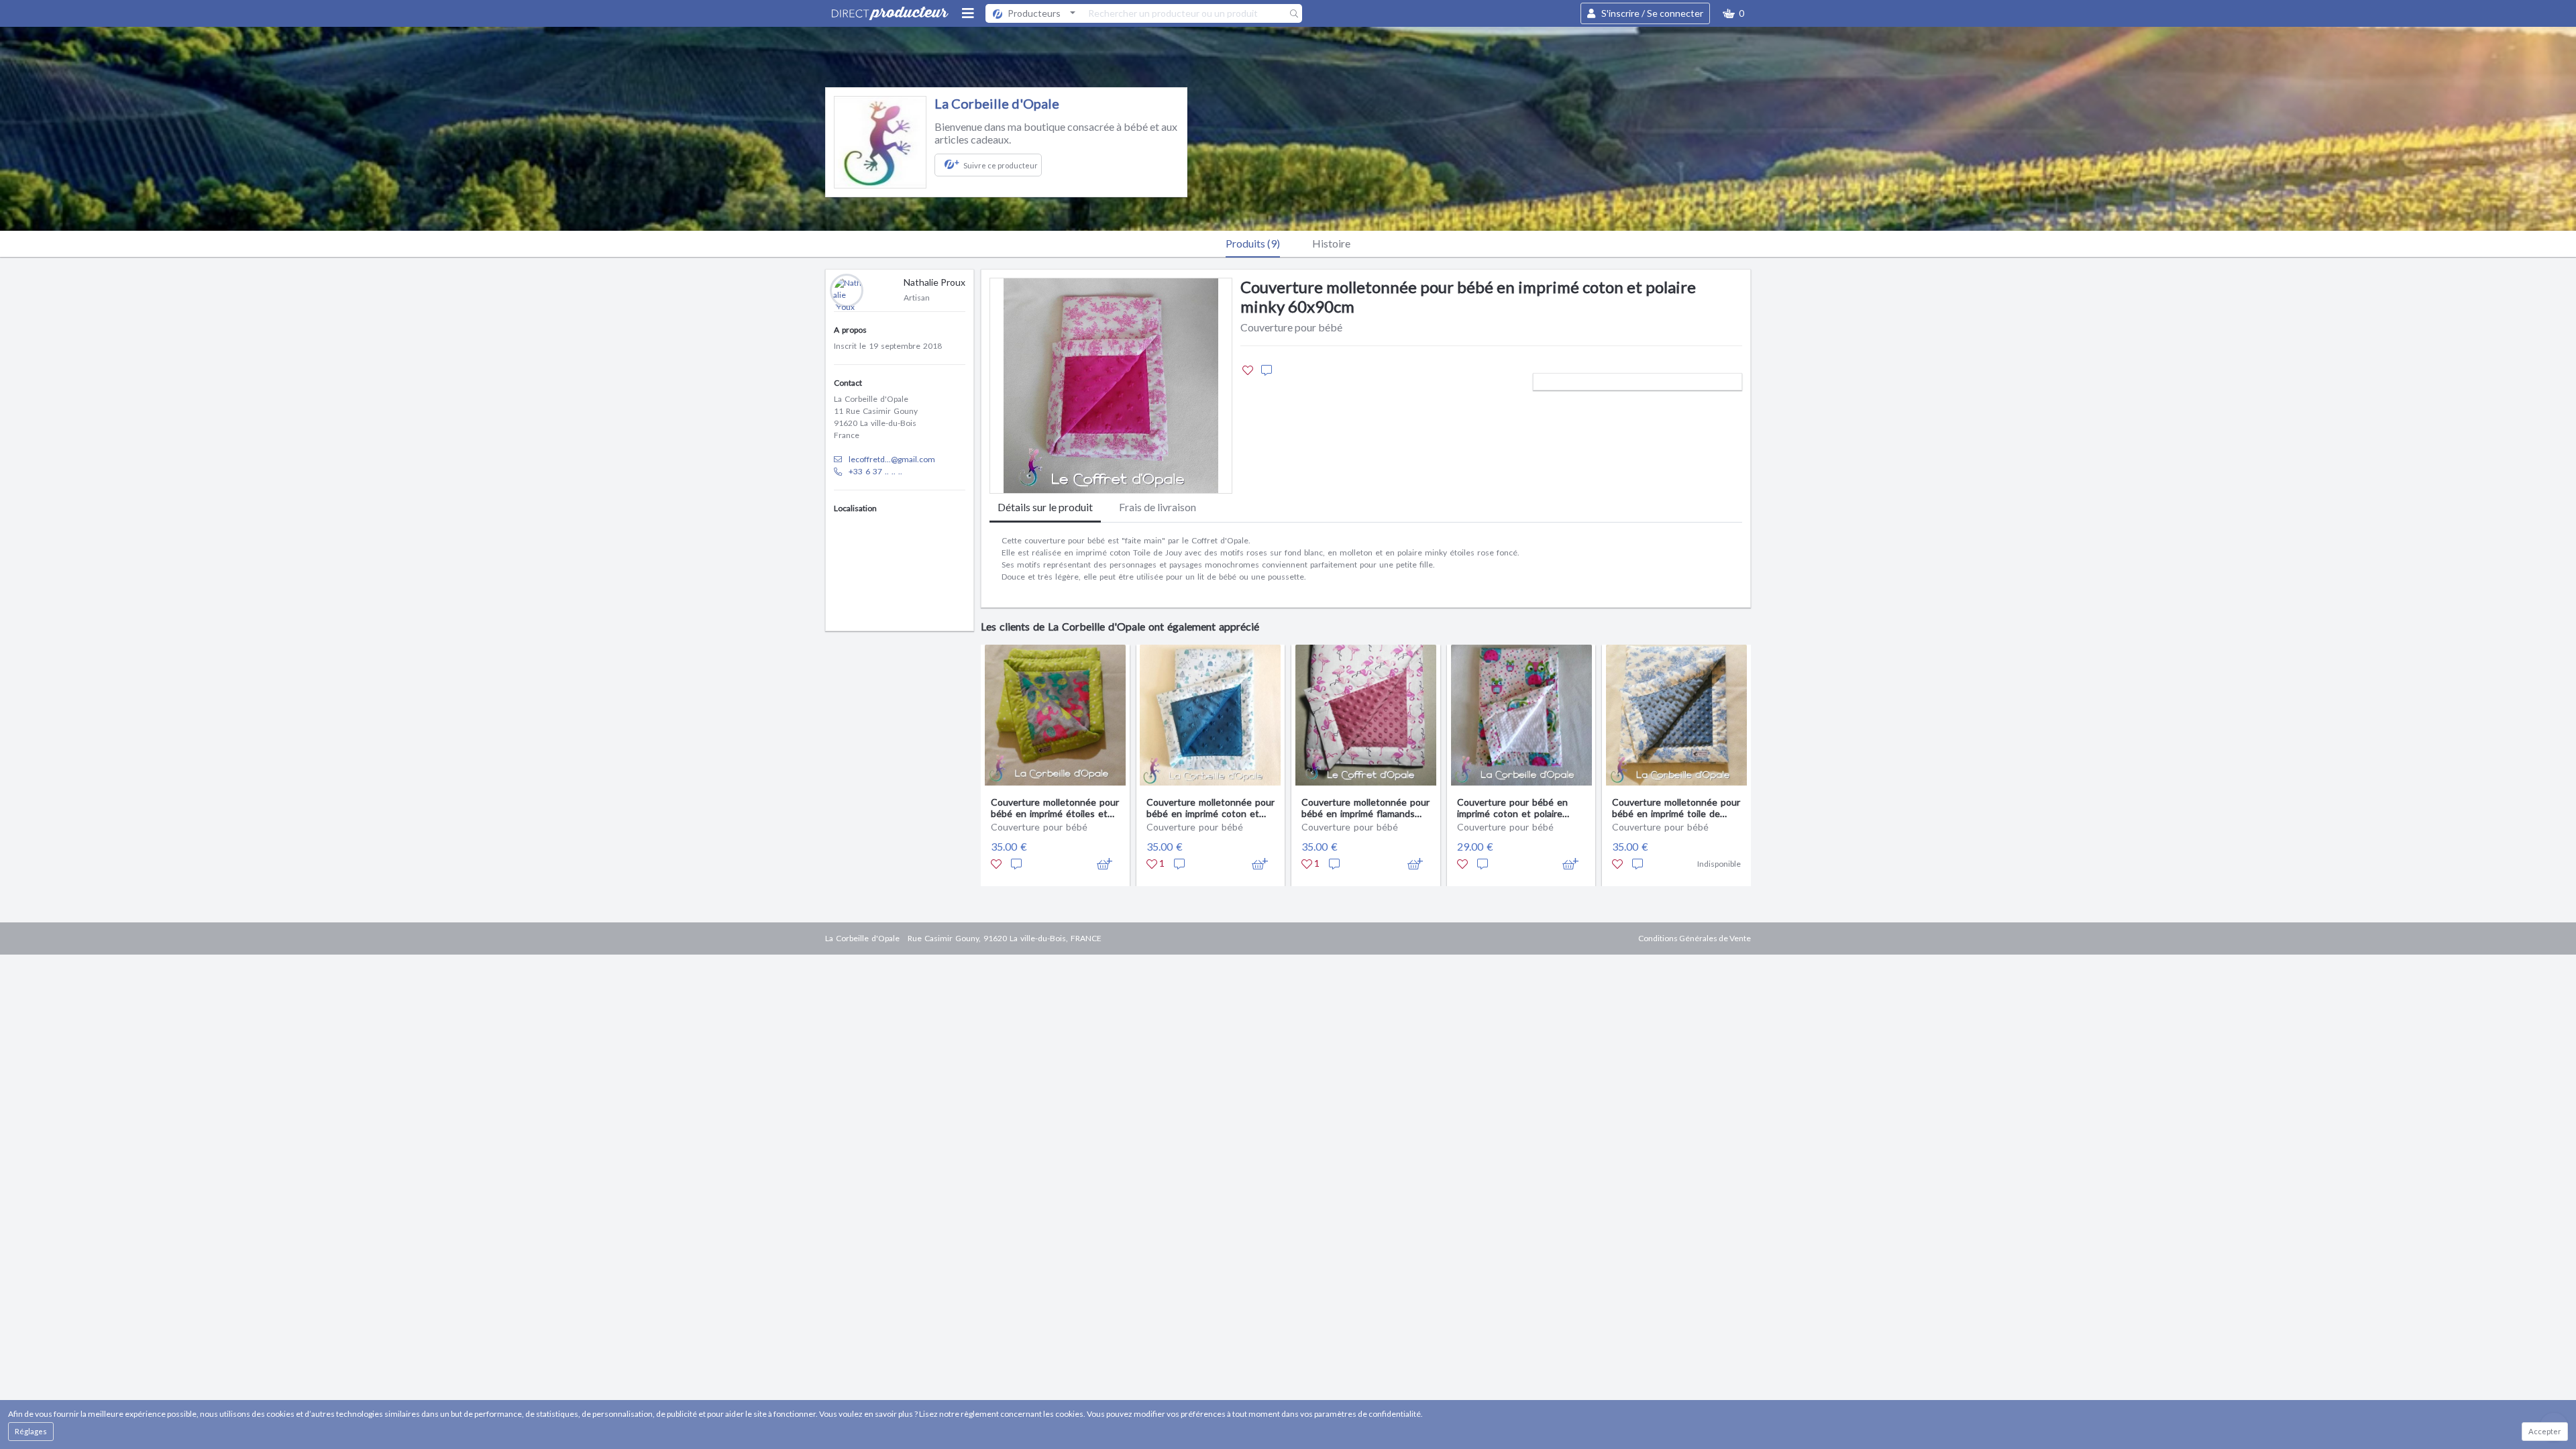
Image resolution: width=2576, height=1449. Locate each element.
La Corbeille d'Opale (997, 103)
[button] (1733, 13)
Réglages (31, 1431)
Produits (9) (1253, 243)
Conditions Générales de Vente (1695, 938)
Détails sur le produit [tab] (1045, 507)
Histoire (1331, 243)
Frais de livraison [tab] (1158, 507)
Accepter (2545, 1431)
